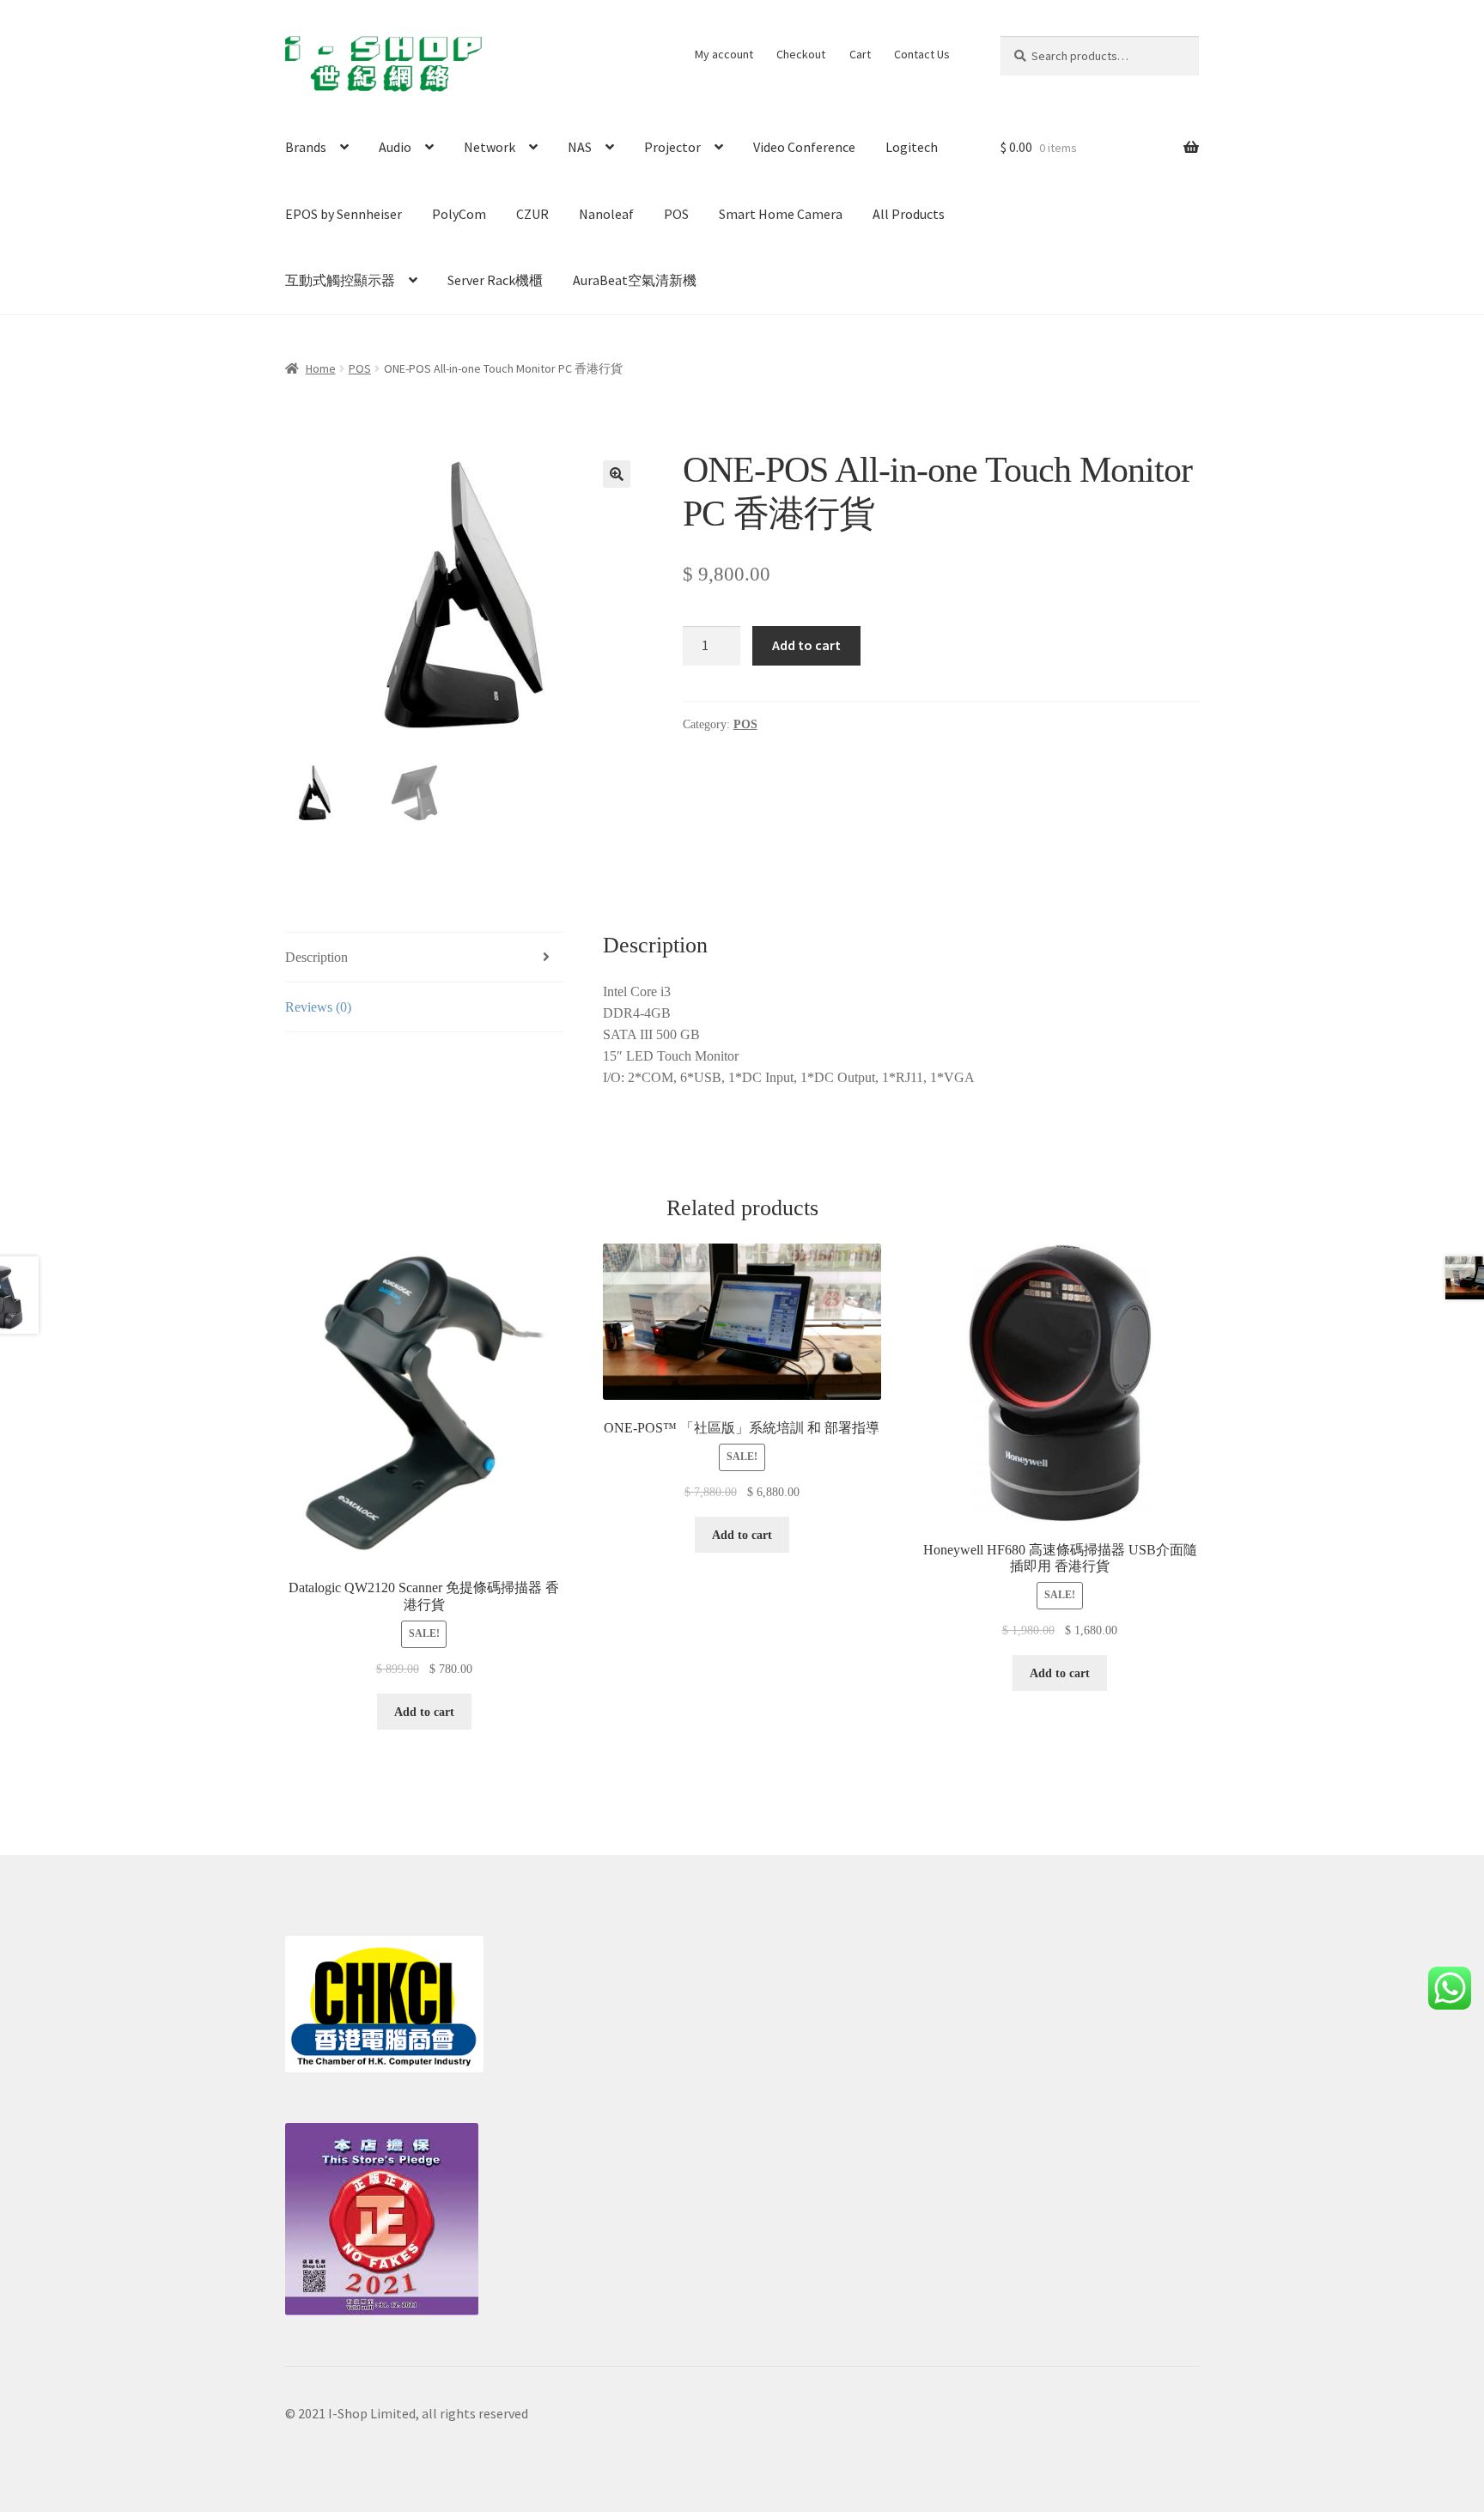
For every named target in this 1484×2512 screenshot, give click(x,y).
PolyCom (459, 214)
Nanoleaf (606, 214)
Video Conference (804, 147)
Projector (672, 147)
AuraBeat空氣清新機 (635, 280)
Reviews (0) (318, 1007)
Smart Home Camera (781, 214)
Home (321, 368)
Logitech (912, 147)
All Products (909, 214)
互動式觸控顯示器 (340, 280)
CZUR (532, 214)
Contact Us (922, 54)
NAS (580, 147)
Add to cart (806, 645)
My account (724, 54)
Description (316, 957)
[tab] (424, 958)
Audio (395, 147)
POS (676, 214)
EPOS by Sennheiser (344, 214)
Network (490, 147)
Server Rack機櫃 (495, 280)
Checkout (801, 54)
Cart (860, 54)
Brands (306, 147)
